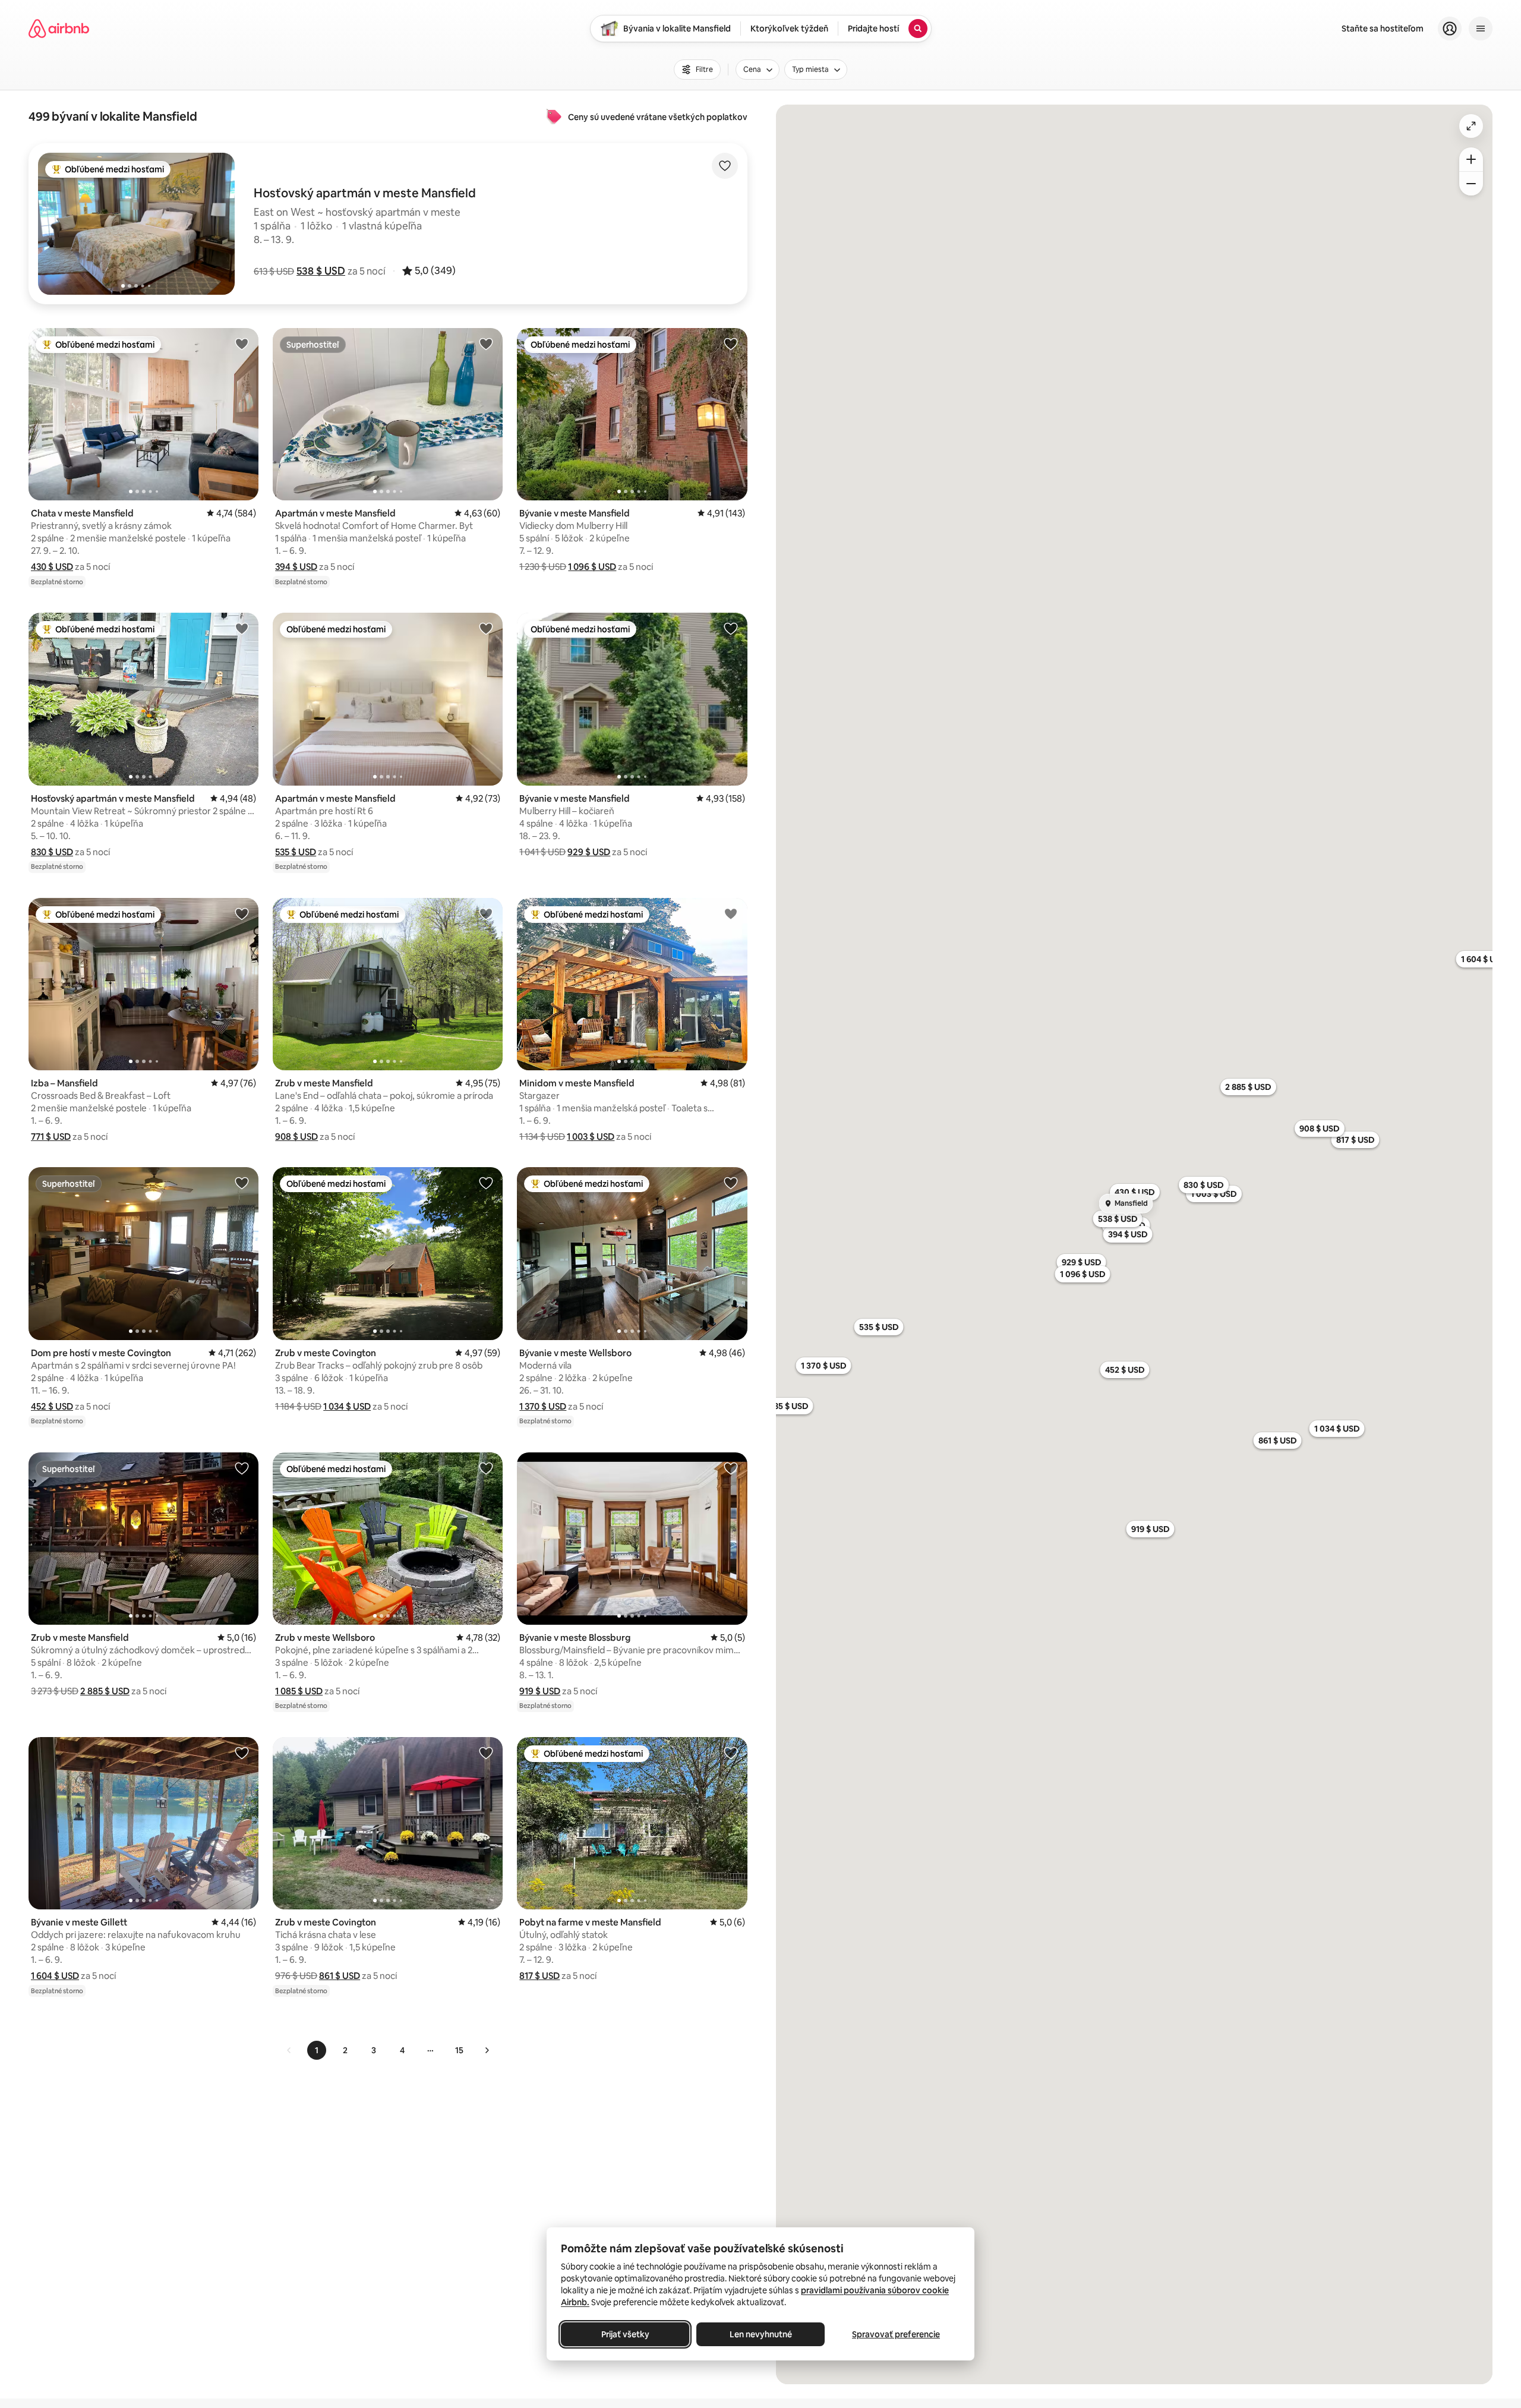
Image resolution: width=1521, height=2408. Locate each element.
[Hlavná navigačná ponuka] (1481, 29)
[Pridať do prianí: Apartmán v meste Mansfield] (486, 343)
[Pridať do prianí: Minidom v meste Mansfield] (731, 913)
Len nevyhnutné (761, 2334)
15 (459, 2050)
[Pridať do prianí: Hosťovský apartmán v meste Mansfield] (242, 628)
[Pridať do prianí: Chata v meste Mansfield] (242, 343)
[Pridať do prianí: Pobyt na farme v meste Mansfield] (731, 1753)
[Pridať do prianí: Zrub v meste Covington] (486, 1183)
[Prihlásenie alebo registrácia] (1450, 29)
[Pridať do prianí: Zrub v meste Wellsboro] (486, 1468)
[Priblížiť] (1471, 159)
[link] (289, 2050)
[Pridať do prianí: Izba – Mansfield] (242, 913)
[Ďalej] (487, 2050)
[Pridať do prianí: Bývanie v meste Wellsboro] (731, 1183)
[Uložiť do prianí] (725, 166)
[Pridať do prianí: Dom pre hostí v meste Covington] (242, 1183)
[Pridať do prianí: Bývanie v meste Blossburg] (731, 1468)
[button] (321, 271)
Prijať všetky (625, 2334)
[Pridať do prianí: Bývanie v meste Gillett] (242, 1753)
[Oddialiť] (1471, 184)
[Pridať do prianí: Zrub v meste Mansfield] (486, 913)
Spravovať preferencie (896, 2334)
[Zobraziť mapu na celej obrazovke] (1471, 126)
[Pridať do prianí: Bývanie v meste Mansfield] (731, 343)
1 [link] (317, 2050)
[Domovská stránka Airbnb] (59, 29)
